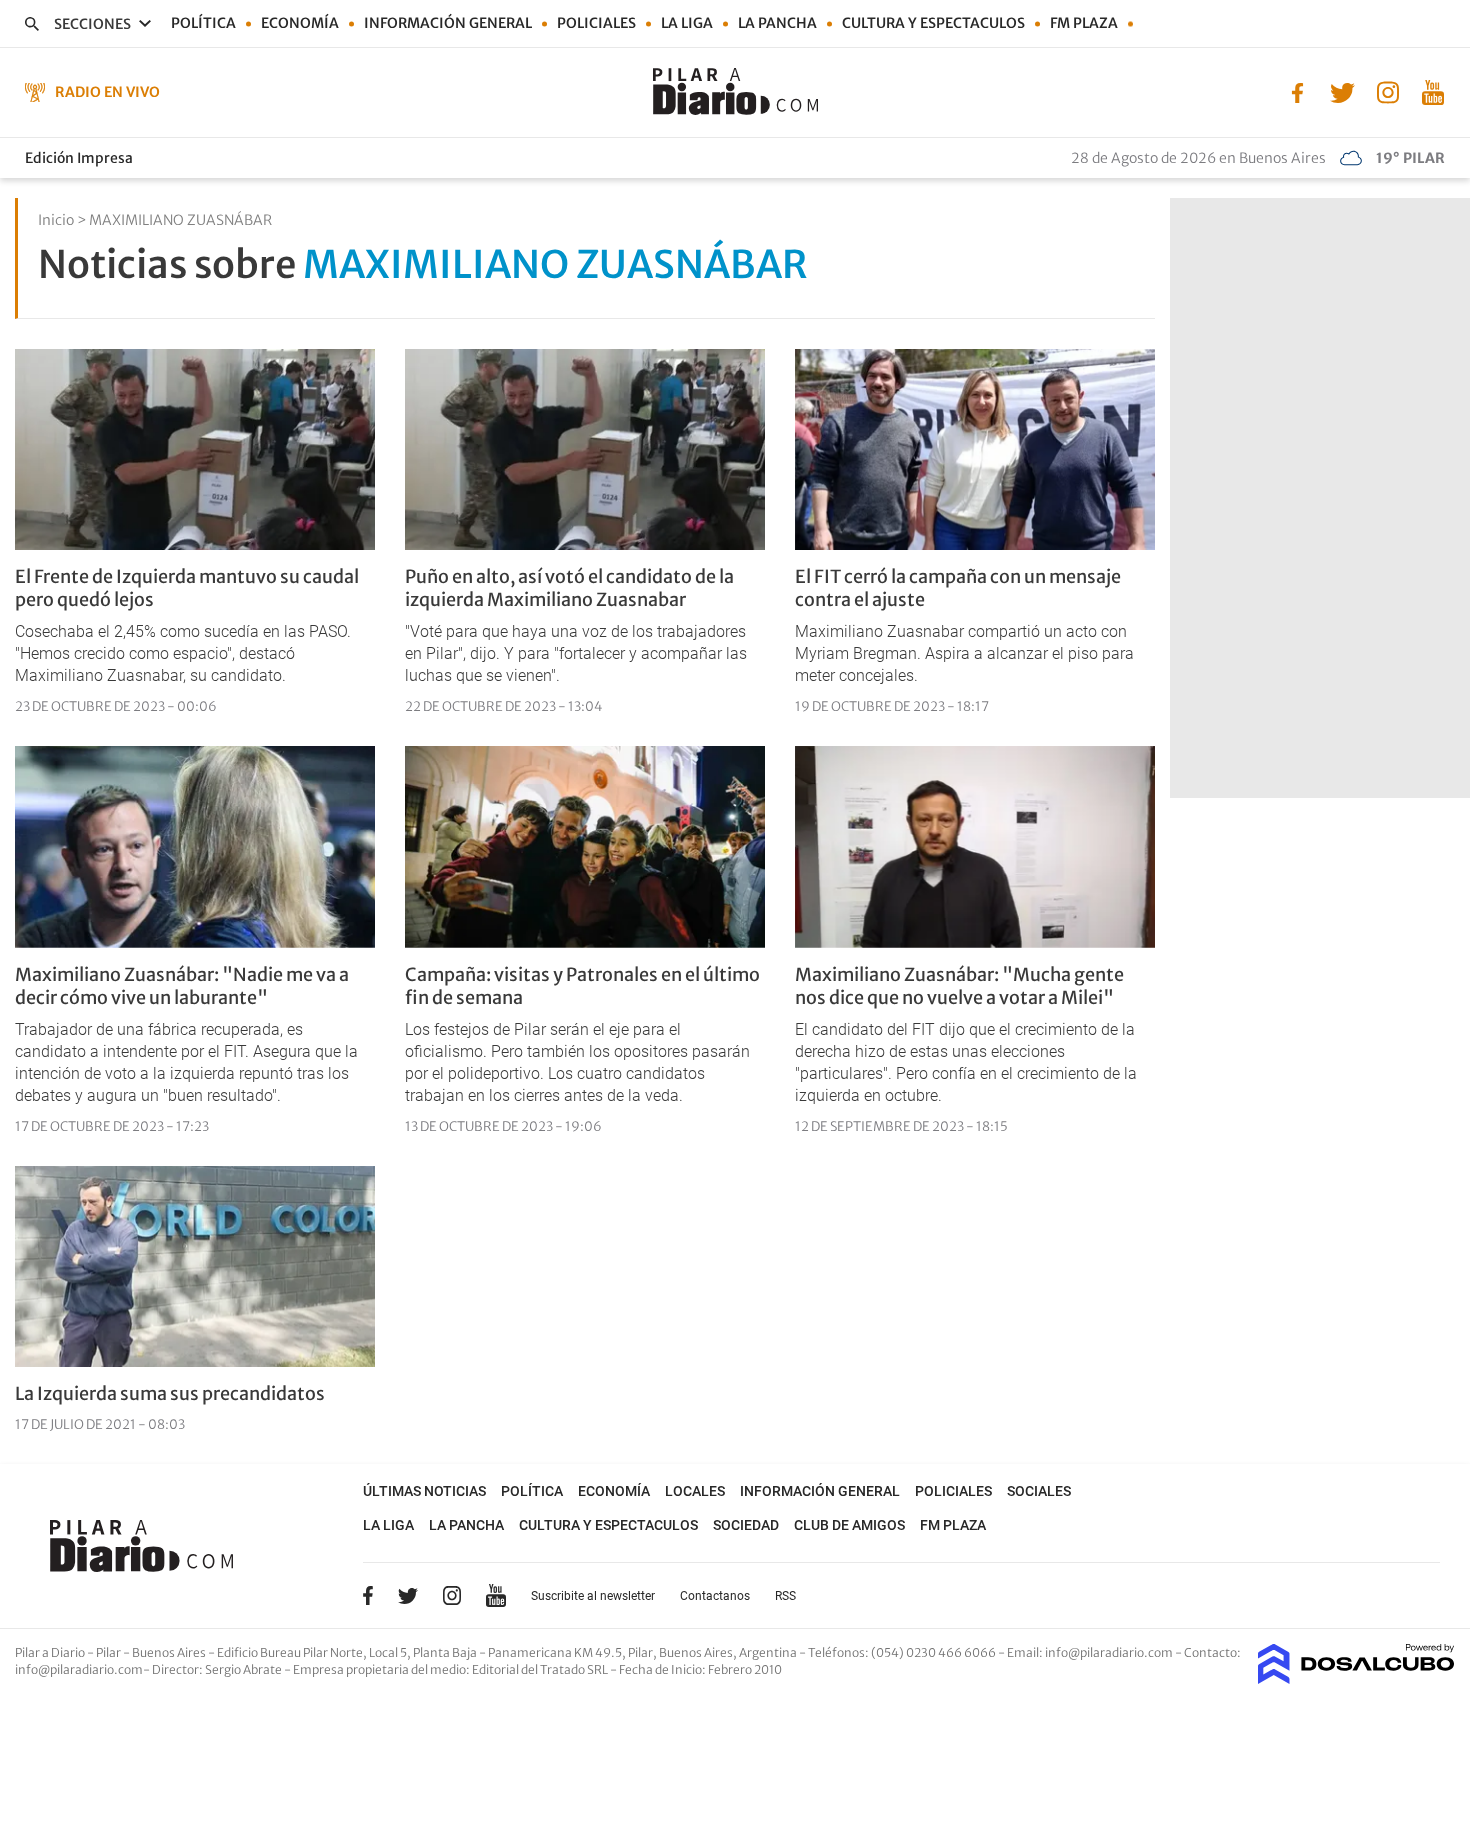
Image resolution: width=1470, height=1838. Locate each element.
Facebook (368, 1595)
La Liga (687, 23)
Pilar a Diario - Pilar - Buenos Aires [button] (111, 1652)
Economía (300, 23)
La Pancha (777, 23)
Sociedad (746, 1525)
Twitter (408, 1595)
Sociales (1039, 1491)
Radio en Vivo (107, 92)
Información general (448, 23)
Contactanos (715, 1596)
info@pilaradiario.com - (1114, 1652)
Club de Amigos (849, 1525)
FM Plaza (1084, 23)
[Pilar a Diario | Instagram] (1387, 91)
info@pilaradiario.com (79, 1669)
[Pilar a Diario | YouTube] (1432, 91)
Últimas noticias (424, 1491)
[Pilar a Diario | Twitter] (1342, 91)
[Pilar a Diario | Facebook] (1297, 91)
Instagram (452, 1595)
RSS (785, 1596)
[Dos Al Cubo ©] (1356, 1678)
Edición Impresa (79, 158)
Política (203, 23)
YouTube (496, 1595)
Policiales (596, 23)
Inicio (56, 220)
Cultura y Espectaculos (933, 23)
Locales (695, 1491)
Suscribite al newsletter (593, 1596)
